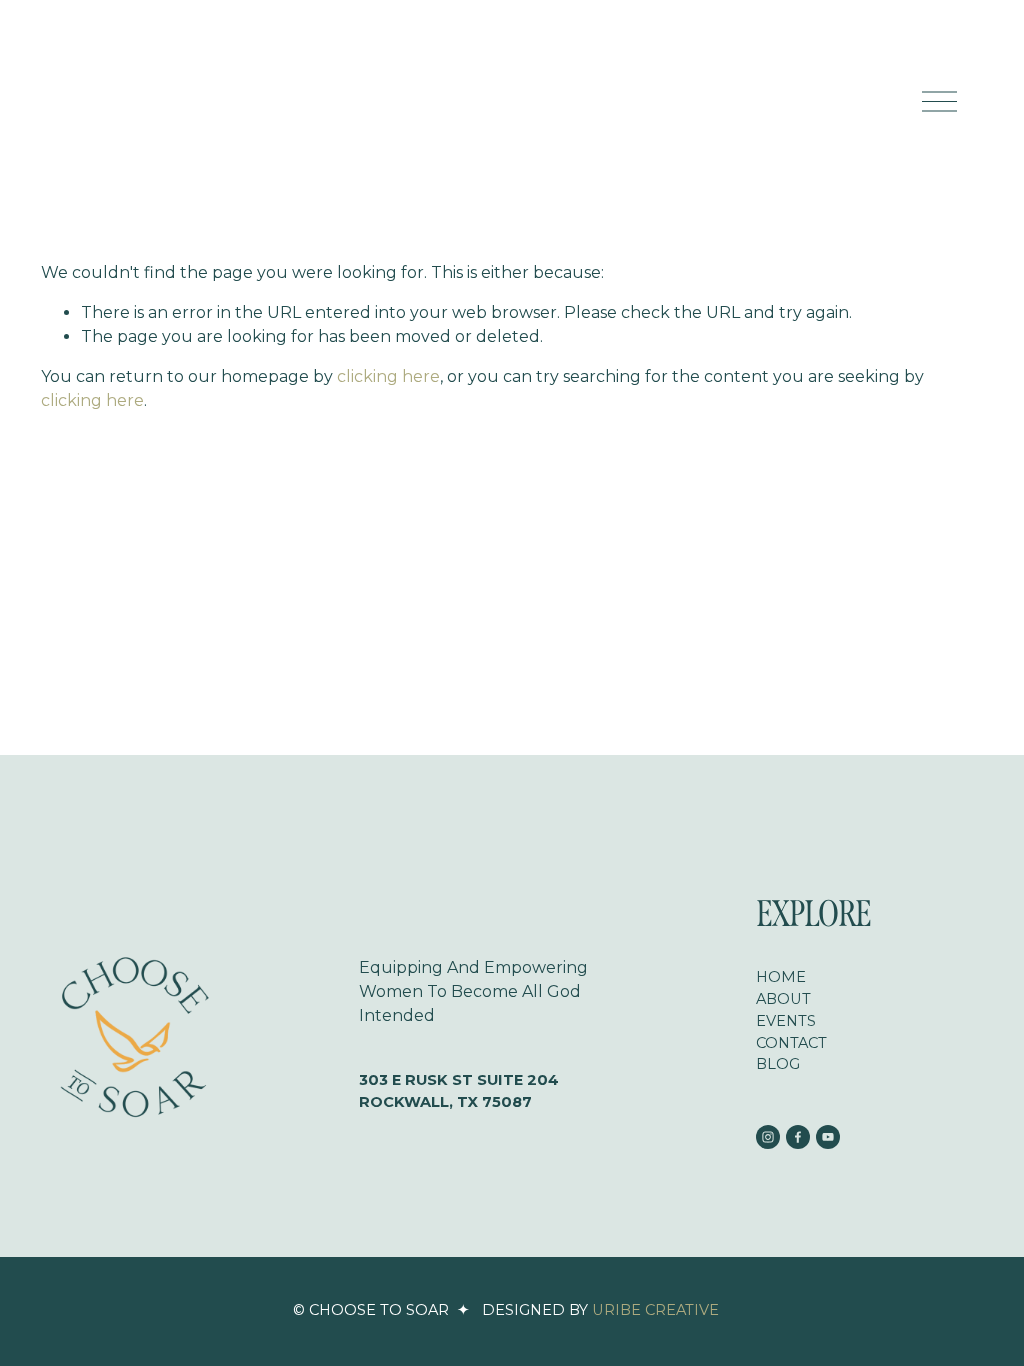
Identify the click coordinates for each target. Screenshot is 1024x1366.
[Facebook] (798, 1137)
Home (781, 977)
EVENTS (786, 1021)
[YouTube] (828, 1137)
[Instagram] (768, 1137)
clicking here (388, 376)
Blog (778, 1064)
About (783, 999)
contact (791, 1043)
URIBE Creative (655, 1310)
